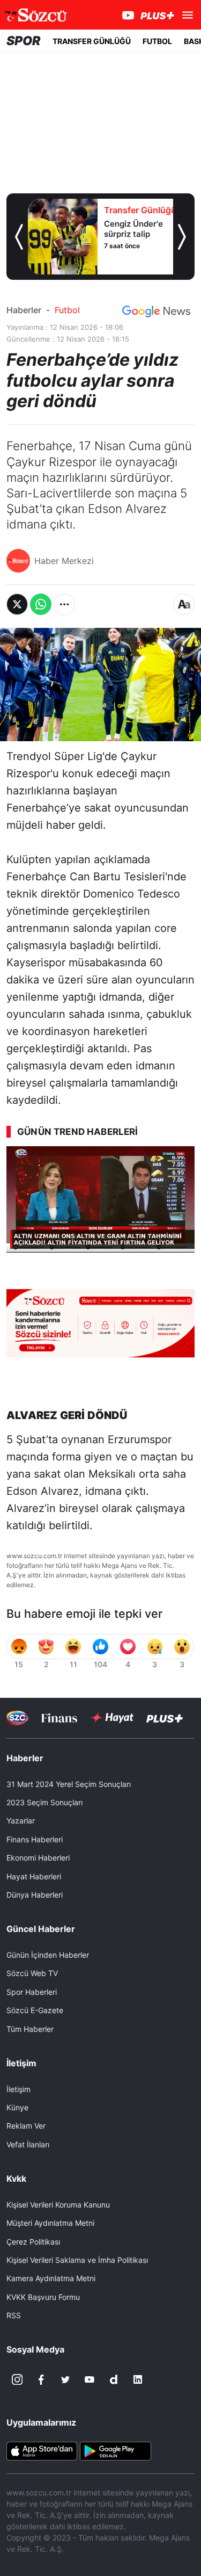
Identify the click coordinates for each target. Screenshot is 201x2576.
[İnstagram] (17, 2379)
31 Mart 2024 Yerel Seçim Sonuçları (69, 1784)
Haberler (24, 310)
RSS (14, 2315)
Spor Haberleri (32, 1992)
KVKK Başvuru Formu (43, 2297)
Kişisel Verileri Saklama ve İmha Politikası (77, 2260)
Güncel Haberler (41, 1929)
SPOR (24, 41)
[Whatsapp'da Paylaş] (41, 604)
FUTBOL (157, 41)
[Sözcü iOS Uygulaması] (42, 2450)
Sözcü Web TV (32, 1973)
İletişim (18, 2089)
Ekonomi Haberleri (38, 1858)
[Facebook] (41, 2379)
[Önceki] (19, 237)
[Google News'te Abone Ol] (156, 312)
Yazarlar (21, 1821)
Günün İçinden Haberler (48, 1955)
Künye (17, 2107)
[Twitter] (65, 2379)
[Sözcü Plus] (165, 1718)
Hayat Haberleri (34, 1876)
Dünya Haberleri (35, 1895)
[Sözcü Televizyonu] (17, 1718)
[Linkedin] (138, 2379)
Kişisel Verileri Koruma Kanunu (58, 2205)
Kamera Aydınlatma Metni (51, 2278)
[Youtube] (90, 2379)
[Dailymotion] (114, 2379)
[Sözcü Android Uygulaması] (115, 2450)
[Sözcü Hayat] (112, 1718)
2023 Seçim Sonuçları (44, 1802)
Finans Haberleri (35, 1839)
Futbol (67, 310)
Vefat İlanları (28, 2144)
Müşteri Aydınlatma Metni (50, 2223)
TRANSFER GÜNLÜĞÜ (92, 41)
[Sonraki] (182, 237)
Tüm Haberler (30, 2029)
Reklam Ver (26, 2126)
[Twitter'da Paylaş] (17, 604)
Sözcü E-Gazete (35, 2010)
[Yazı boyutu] (184, 604)
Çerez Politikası (33, 2242)
